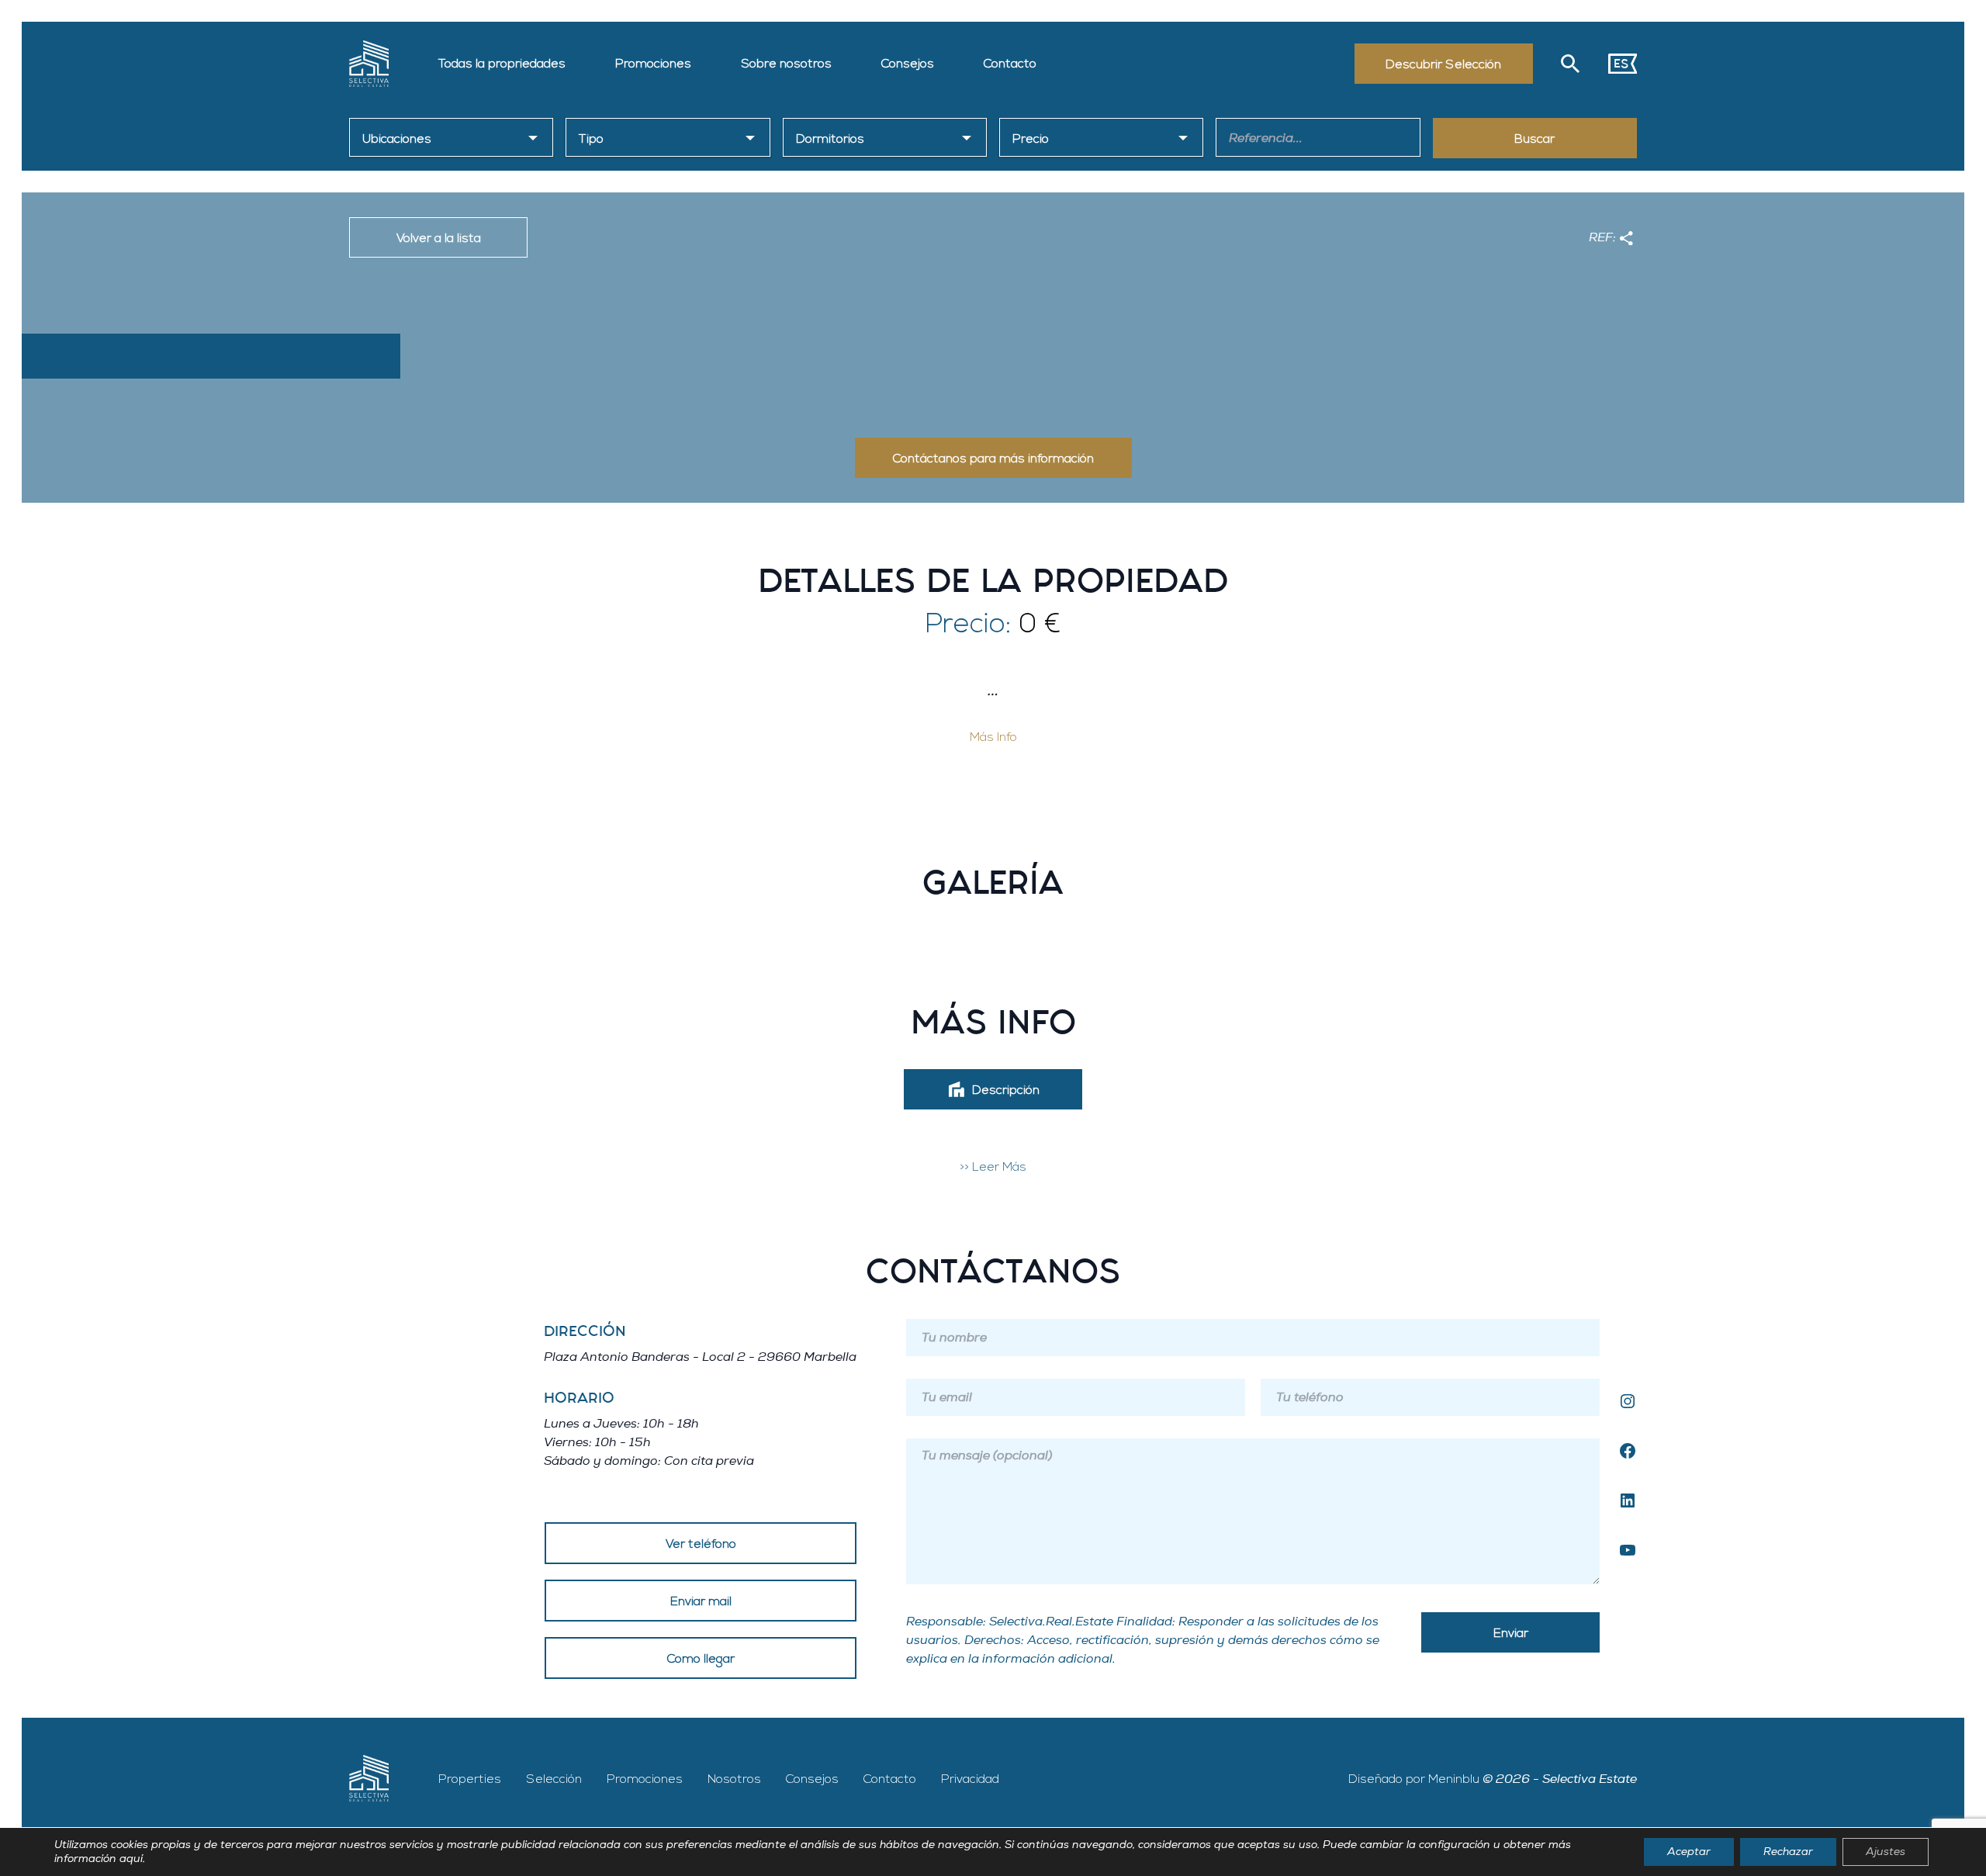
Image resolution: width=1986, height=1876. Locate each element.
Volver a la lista (439, 238)
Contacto (1010, 64)
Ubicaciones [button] (397, 139)
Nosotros (734, 1779)
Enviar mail (701, 1601)
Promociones (653, 64)
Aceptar (1689, 1852)
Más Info (993, 737)
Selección (554, 1779)
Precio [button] (1031, 139)
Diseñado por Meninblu (1414, 1779)
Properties (470, 1779)
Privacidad (970, 1779)
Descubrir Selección (1443, 64)
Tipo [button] (591, 139)
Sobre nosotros (786, 64)
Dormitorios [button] (830, 139)
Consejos (908, 64)
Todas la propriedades (502, 64)
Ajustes (1886, 1852)
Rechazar (1788, 1852)
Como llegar (701, 1659)
